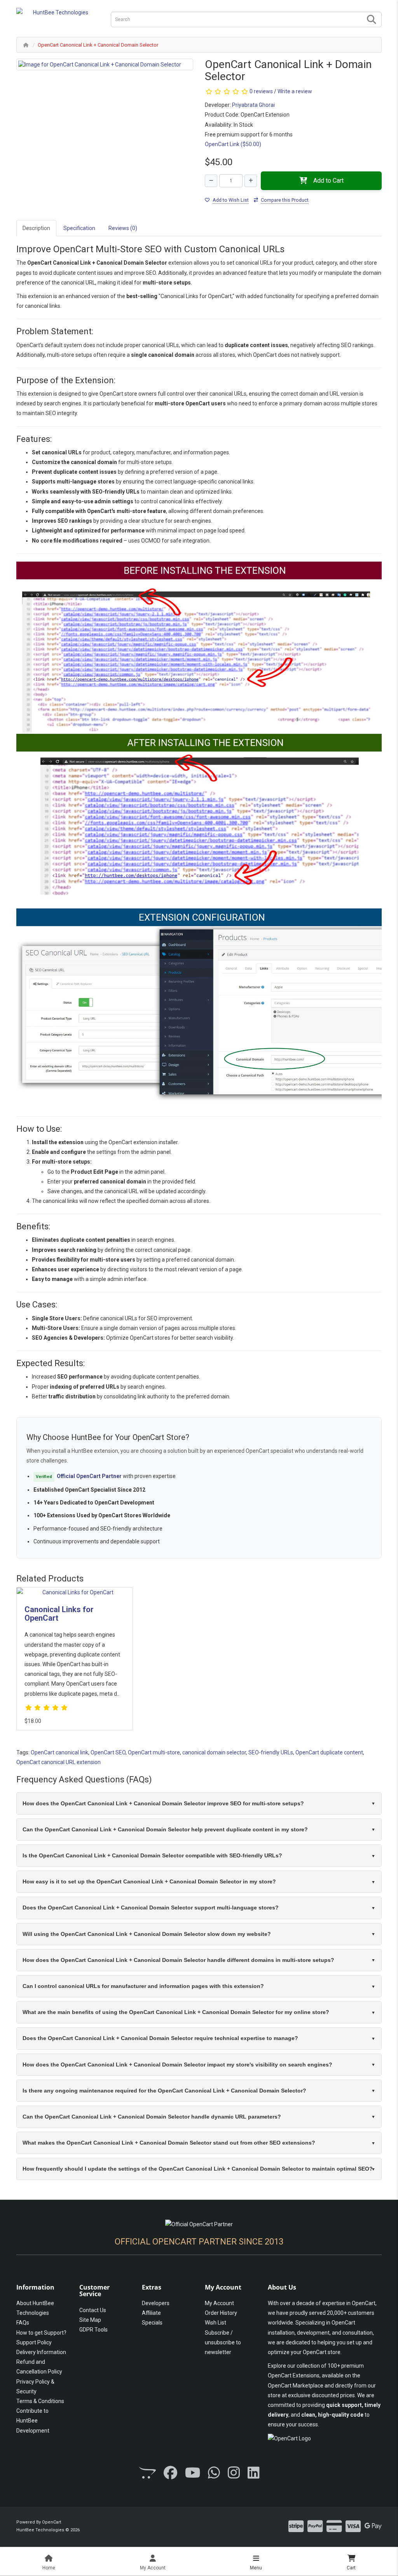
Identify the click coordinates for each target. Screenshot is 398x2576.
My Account (219, 2303)
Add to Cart (328, 181)
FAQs (23, 2323)
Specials (152, 2323)
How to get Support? (41, 2333)
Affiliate (151, 2313)
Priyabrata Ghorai (253, 105)
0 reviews (261, 91)
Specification (79, 228)
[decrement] (211, 181)
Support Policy (34, 2342)
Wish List (216, 2323)
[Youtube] (193, 2473)
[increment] (251, 181)
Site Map (90, 2320)
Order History (221, 2313)
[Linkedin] (254, 2473)
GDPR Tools (93, 2330)
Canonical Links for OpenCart (59, 1614)
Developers (156, 2303)
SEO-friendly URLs (271, 1752)
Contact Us (93, 2310)
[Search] (372, 20)
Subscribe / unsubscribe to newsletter (223, 2342)
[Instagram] (234, 2473)
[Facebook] (170, 2473)
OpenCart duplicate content (329, 1752)
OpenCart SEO (108, 1752)
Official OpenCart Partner (89, 1476)
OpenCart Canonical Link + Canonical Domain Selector (98, 45)
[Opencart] (147, 2473)
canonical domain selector (214, 1752)
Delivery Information (41, 2352)
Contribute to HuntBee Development (33, 2421)
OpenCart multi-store (154, 1752)
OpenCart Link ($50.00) (233, 144)
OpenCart (51, 2522)
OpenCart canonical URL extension (58, 1762)
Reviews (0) (123, 228)
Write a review (295, 91)
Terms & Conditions (40, 2401)
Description (36, 228)
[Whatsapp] (214, 2473)
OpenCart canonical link (59, 1752)
